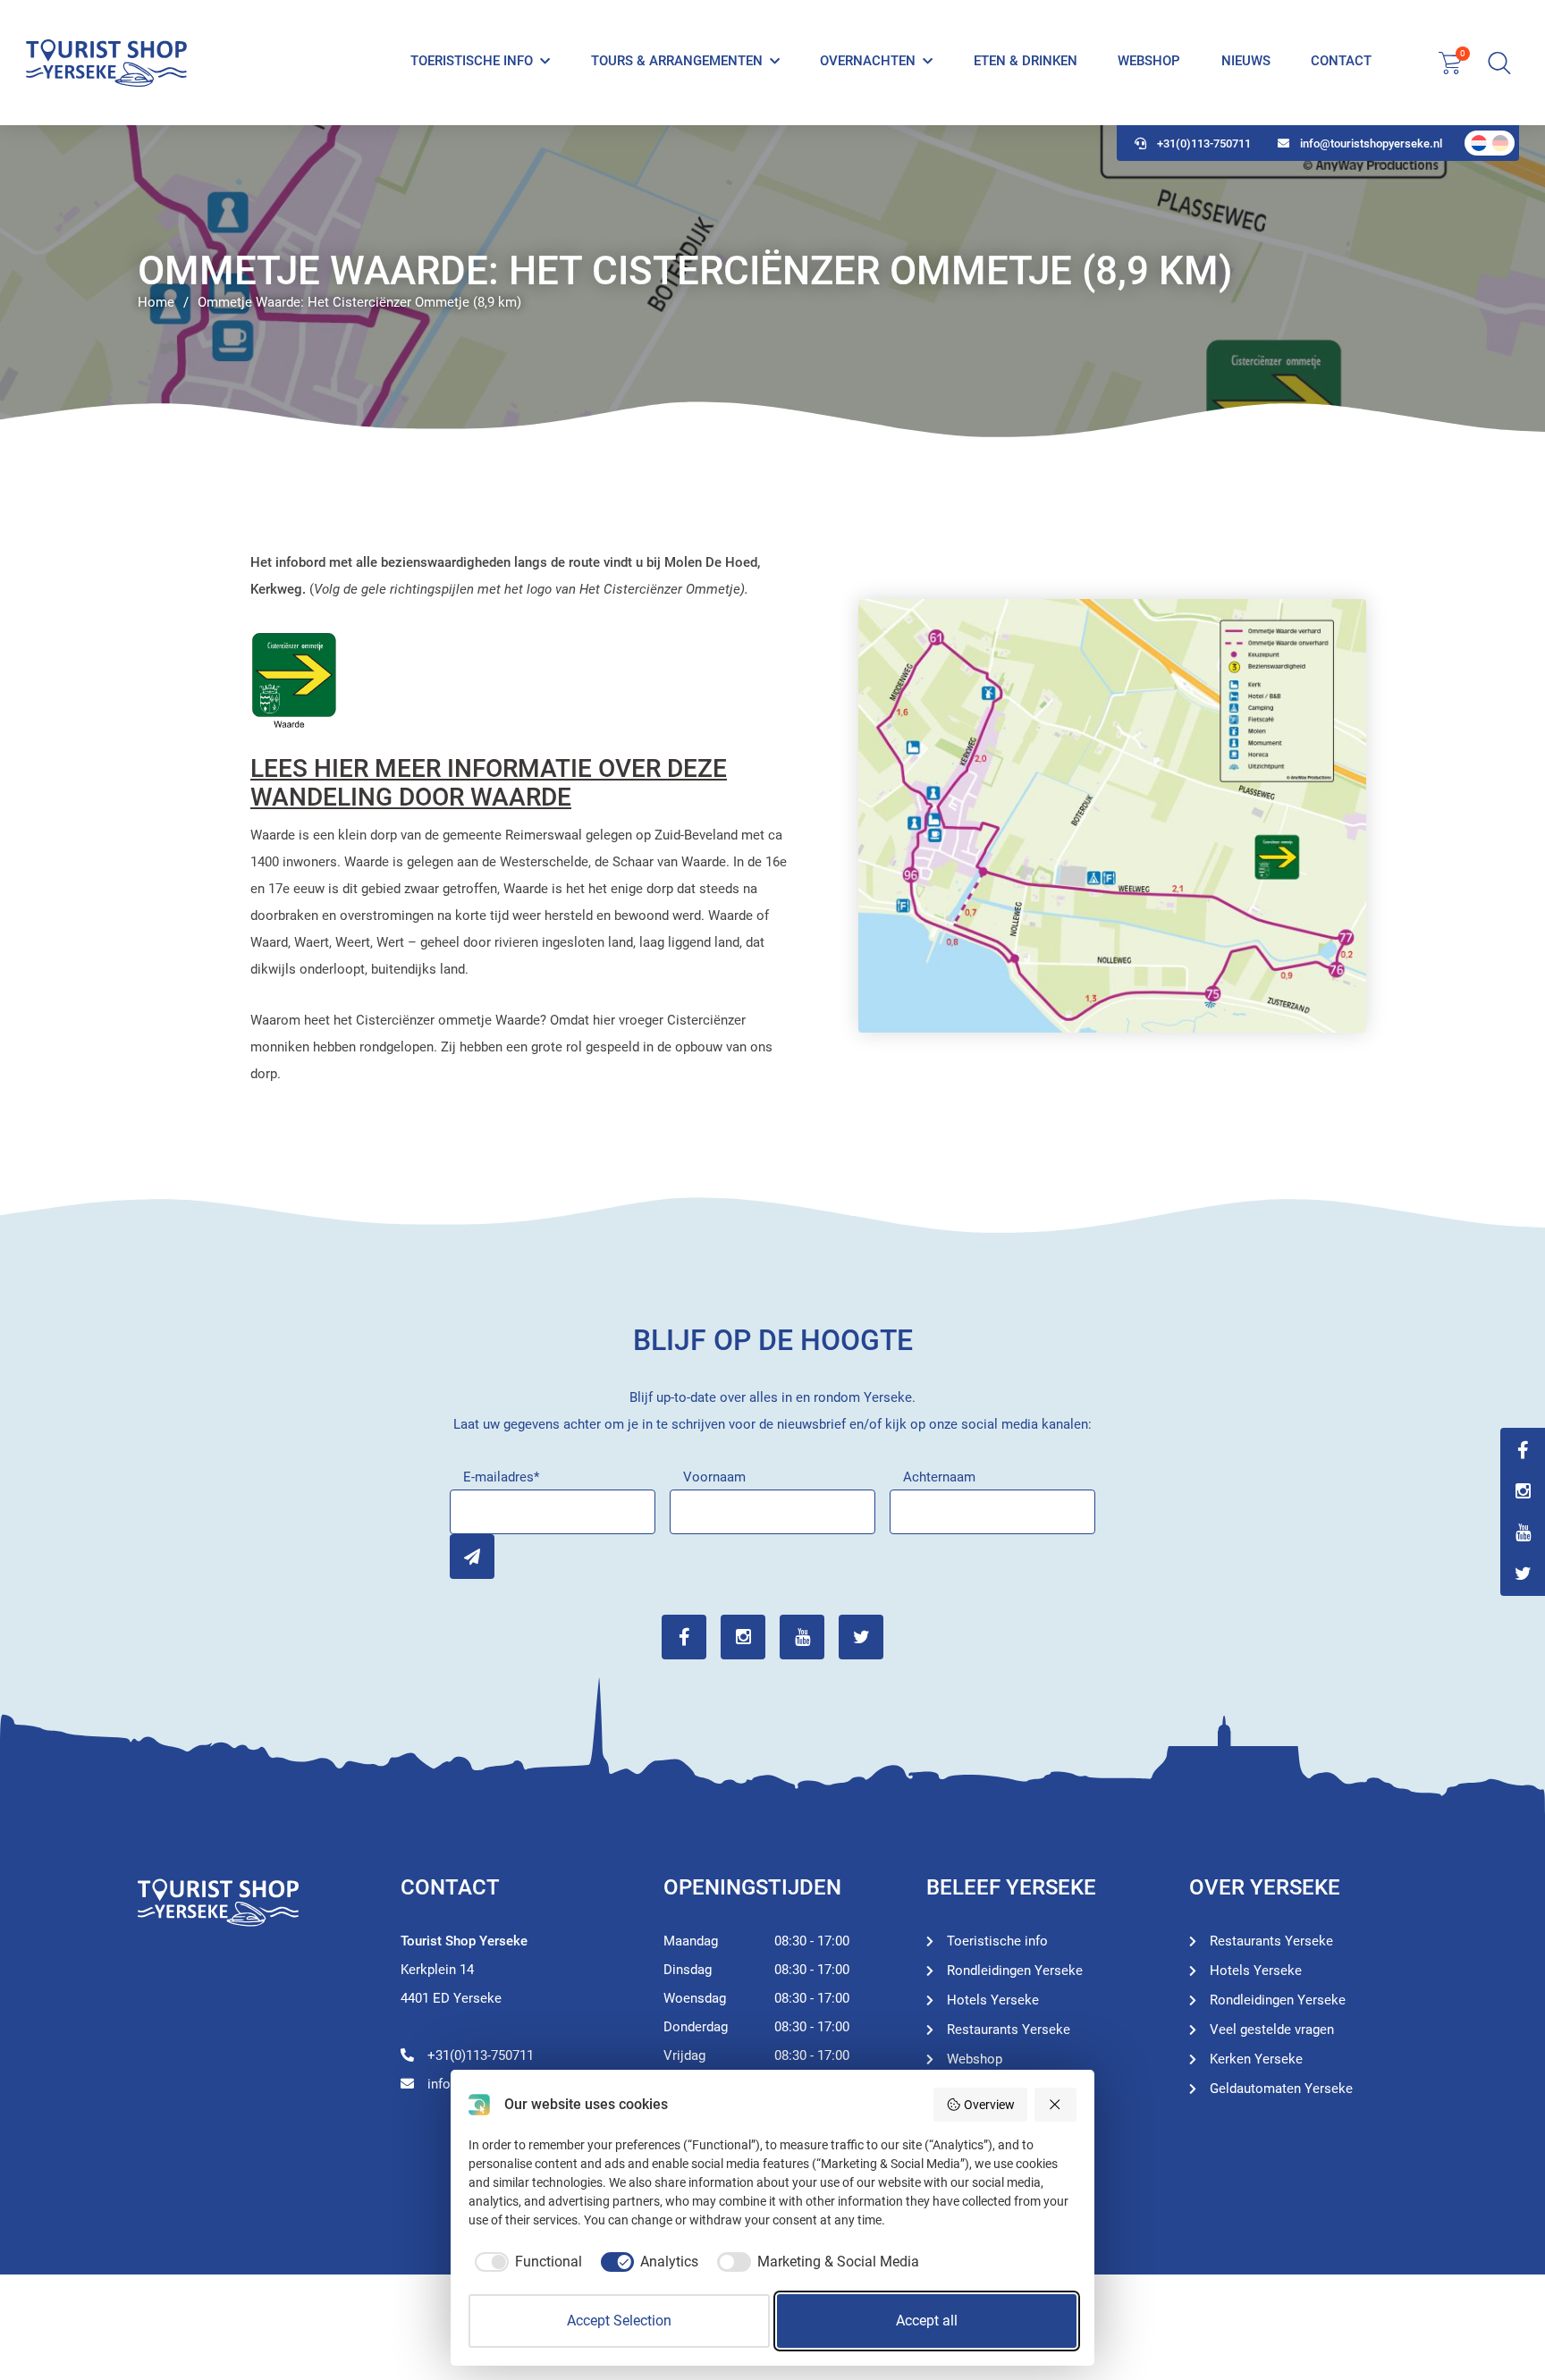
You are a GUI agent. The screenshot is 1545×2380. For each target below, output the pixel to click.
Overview (989, 2105)
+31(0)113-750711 (1204, 143)
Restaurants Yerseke (1009, 2030)
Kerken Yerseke (1256, 2059)
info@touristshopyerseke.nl (1371, 143)
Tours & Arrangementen (677, 61)
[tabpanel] (772, 282)
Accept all (927, 2321)
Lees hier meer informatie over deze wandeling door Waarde (489, 783)
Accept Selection (619, 2321)
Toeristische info (472, 61)
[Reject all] (1056, 2105)
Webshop (1149, 61)
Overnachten (868, 61)
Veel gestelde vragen (1272, 2030)
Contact (1341, 61)
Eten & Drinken (1026, 61)
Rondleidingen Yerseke (1015, 1971)
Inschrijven (472, 1557)
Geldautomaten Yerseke (1281, 2089)
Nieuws (1246, 61)
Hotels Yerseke (993, 2000)
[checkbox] (525, 2262)
